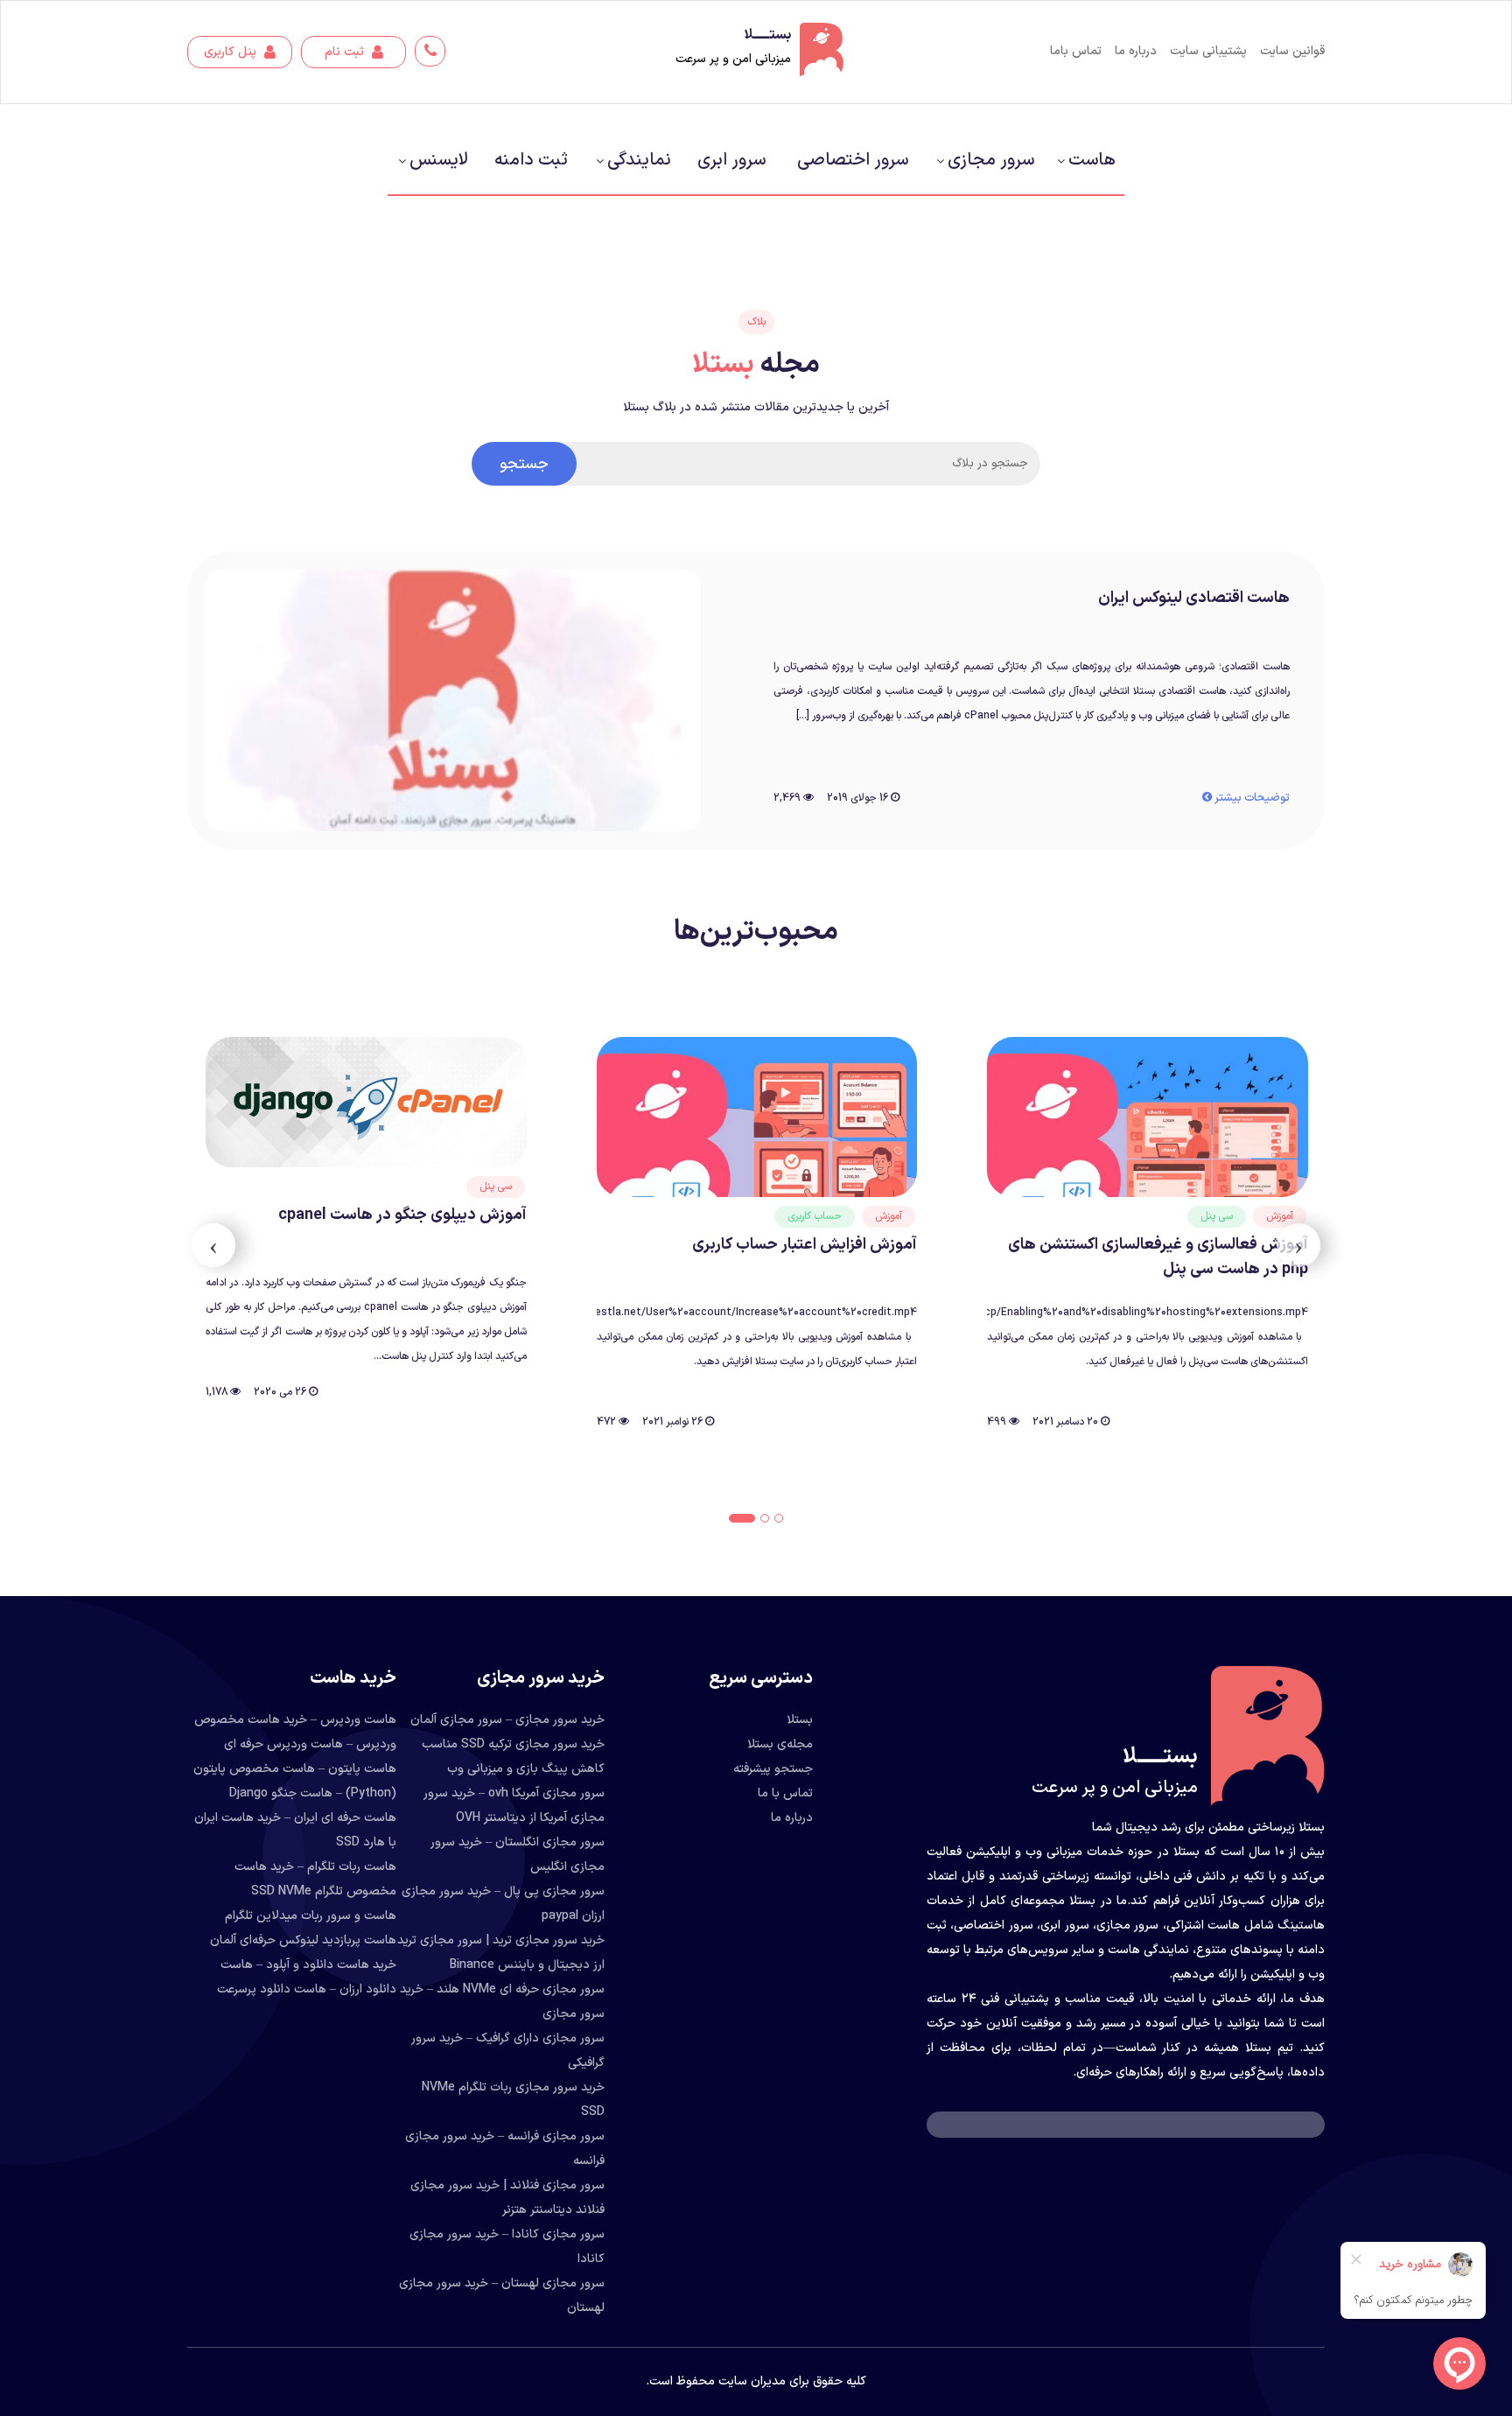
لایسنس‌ (439, 160)
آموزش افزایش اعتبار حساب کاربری (1195, 1245)
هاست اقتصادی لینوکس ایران (1194, 598)
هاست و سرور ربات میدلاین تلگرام (311, 1916)
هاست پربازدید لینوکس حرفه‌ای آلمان (303, 1940)
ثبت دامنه (531, 160)
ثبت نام (346, 52)
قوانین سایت (1292, 51)
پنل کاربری (232, 52)
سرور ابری (731, 160)
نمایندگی (639, 160)
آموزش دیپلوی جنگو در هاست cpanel (793, 1215)
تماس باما (1076, 51)
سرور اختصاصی (853, 160)
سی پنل (886, 1187)
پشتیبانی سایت (1208, 51)
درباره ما (1136, 51)
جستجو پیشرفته (773, 1769)
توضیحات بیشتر (1251, 798)
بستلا (800, 1720)
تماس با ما (785, 1793)
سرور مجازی (991, 160)
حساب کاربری (1205, 1216)
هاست (1092, 160)
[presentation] (1298, 1245)
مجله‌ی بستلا (780, 1744)
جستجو (524, 464)
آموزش (1279, 1216)
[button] (779, 1518)
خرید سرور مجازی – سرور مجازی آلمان (507, 1720)
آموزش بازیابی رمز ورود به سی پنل (413, 1252)
